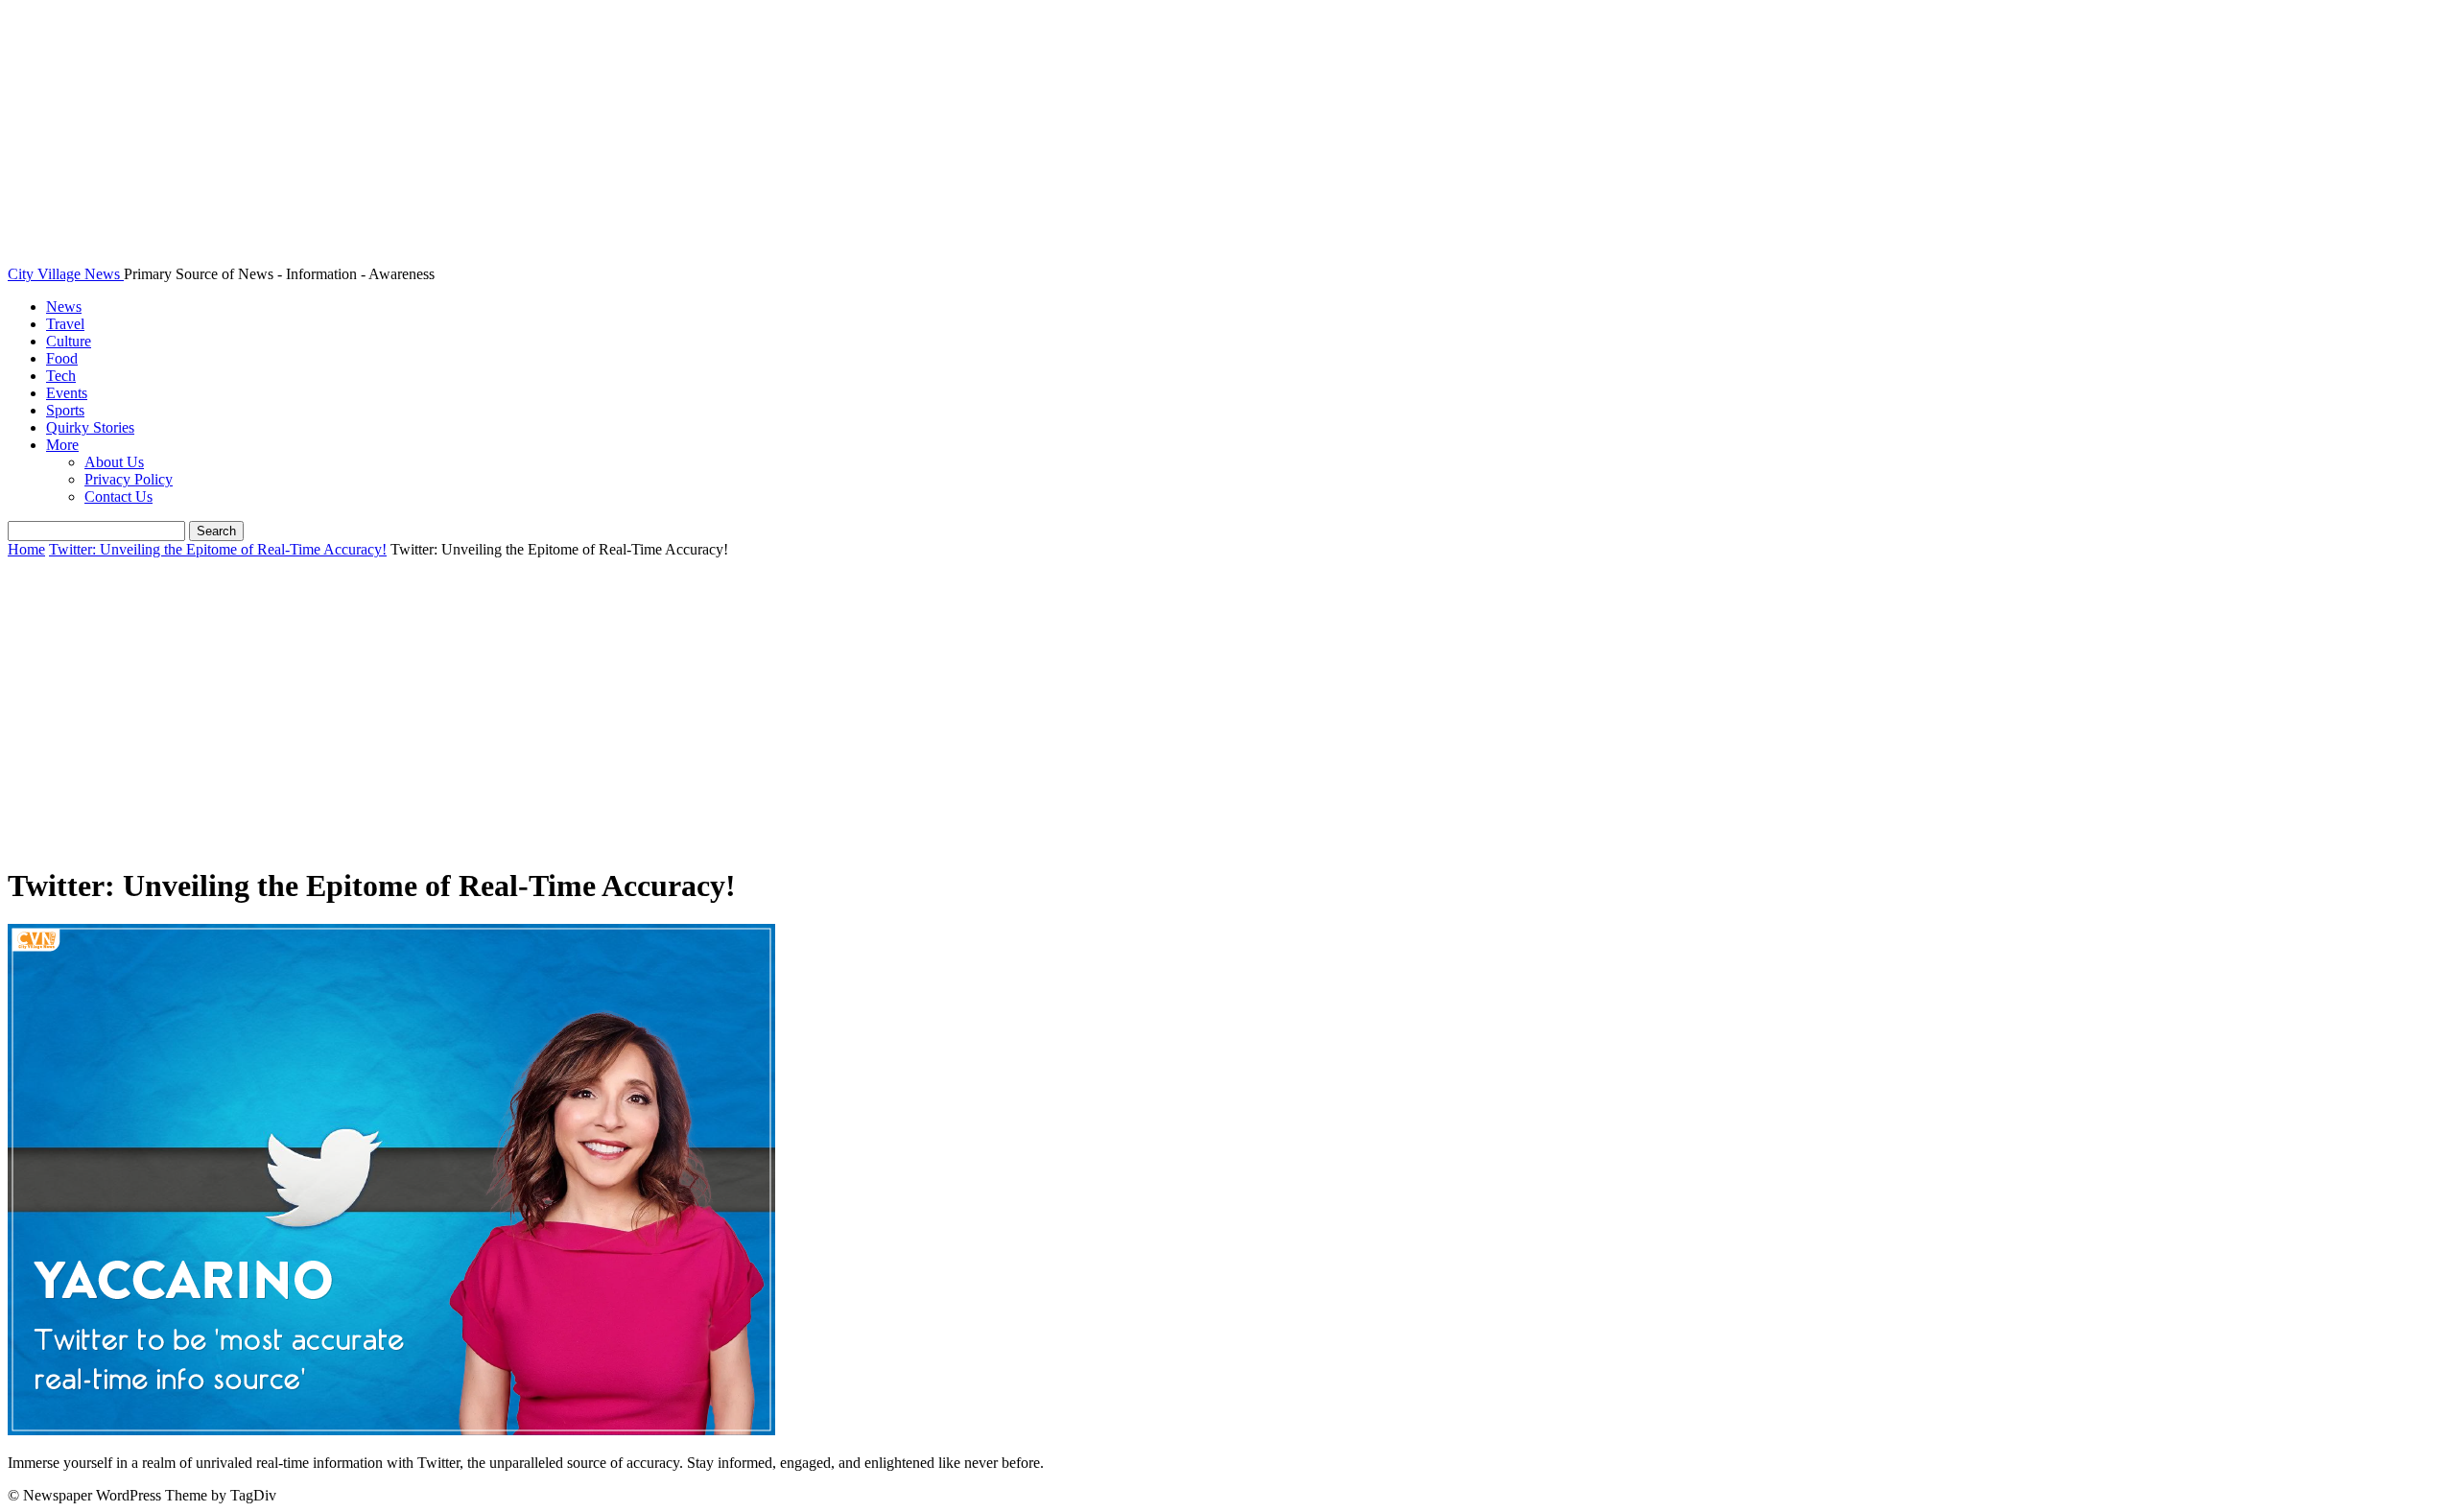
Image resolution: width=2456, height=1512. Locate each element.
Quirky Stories (90, 427)
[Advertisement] (1228, 713)
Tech (61, 376)
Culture (69, 341)
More (62, 445)
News (64, 307)
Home (26, 549)
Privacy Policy (129, 479)
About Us (114, 462)
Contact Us (118, 496)
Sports (65, 410)
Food (62, 358)
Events (67, 393)
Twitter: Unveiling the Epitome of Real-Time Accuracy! (218, 549)
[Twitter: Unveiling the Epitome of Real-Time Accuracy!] (391, 1430)
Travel (65, 324)
